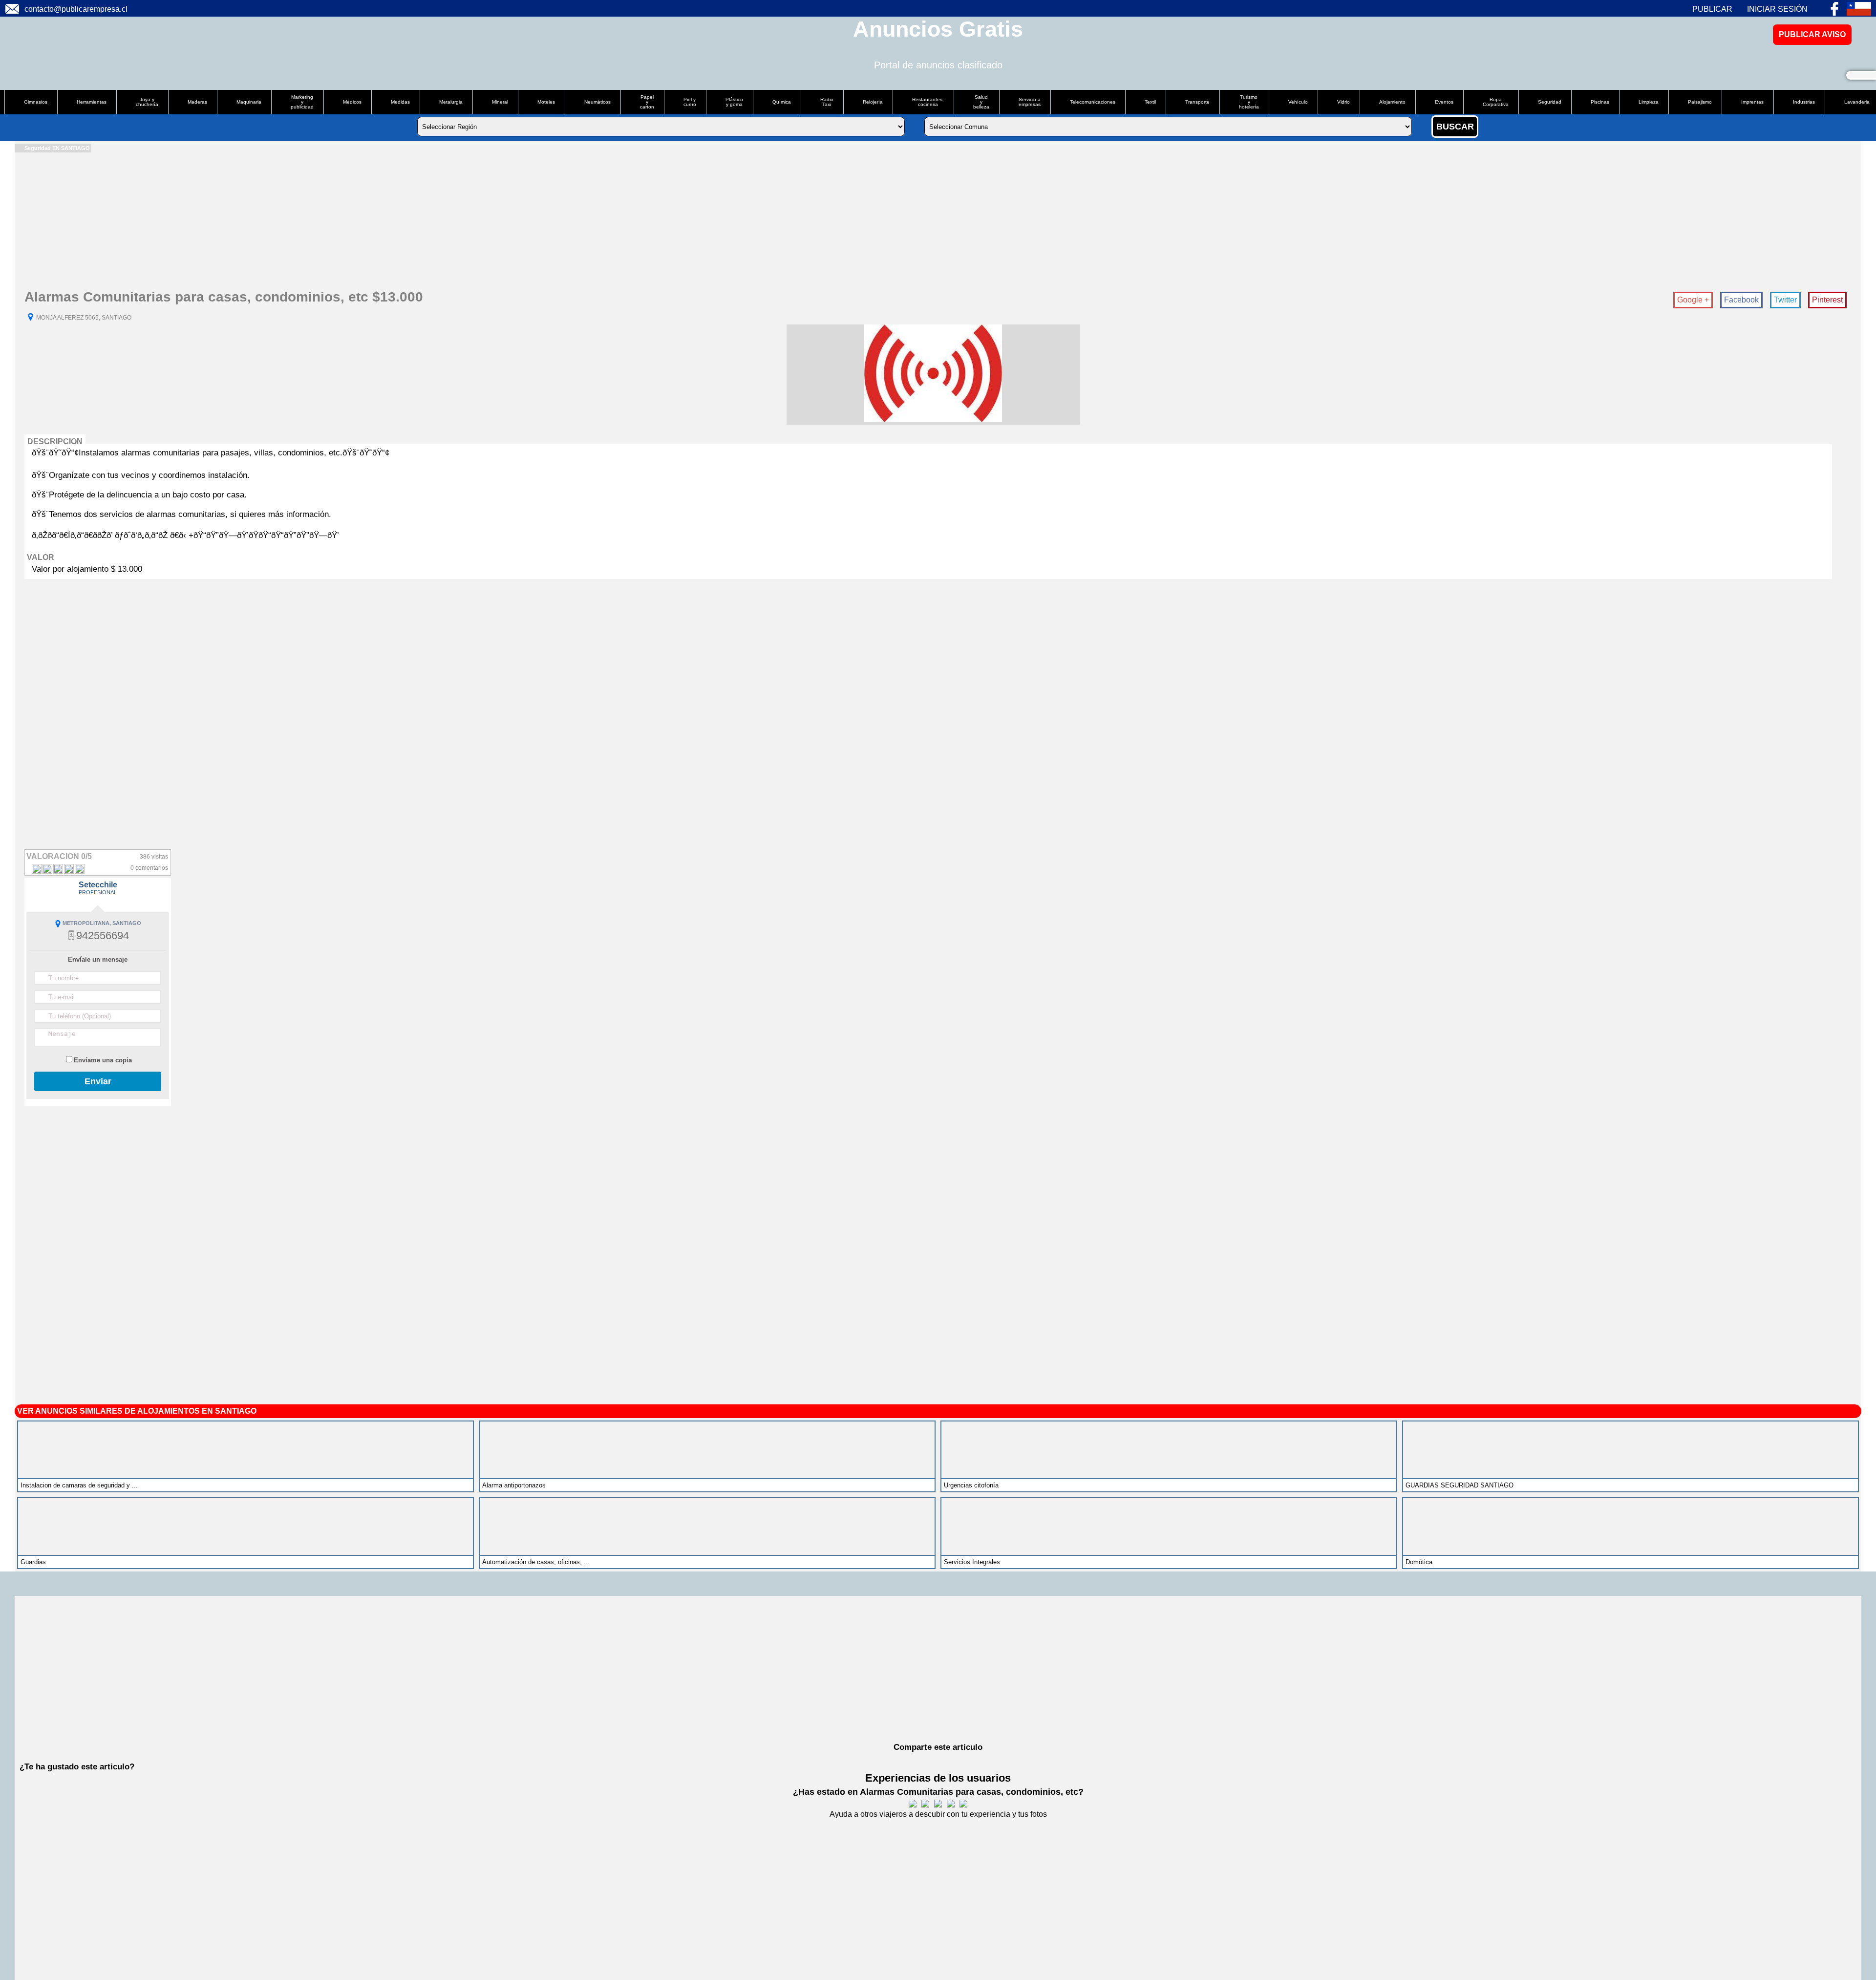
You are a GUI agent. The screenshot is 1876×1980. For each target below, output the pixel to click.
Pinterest (1827, 300)
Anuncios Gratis (938, 29)
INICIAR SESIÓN (1777, 9)
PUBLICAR (1712, 9)
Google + (1693, 300)
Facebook (1741, 300)
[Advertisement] (308, 221)
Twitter (1785, 300)
